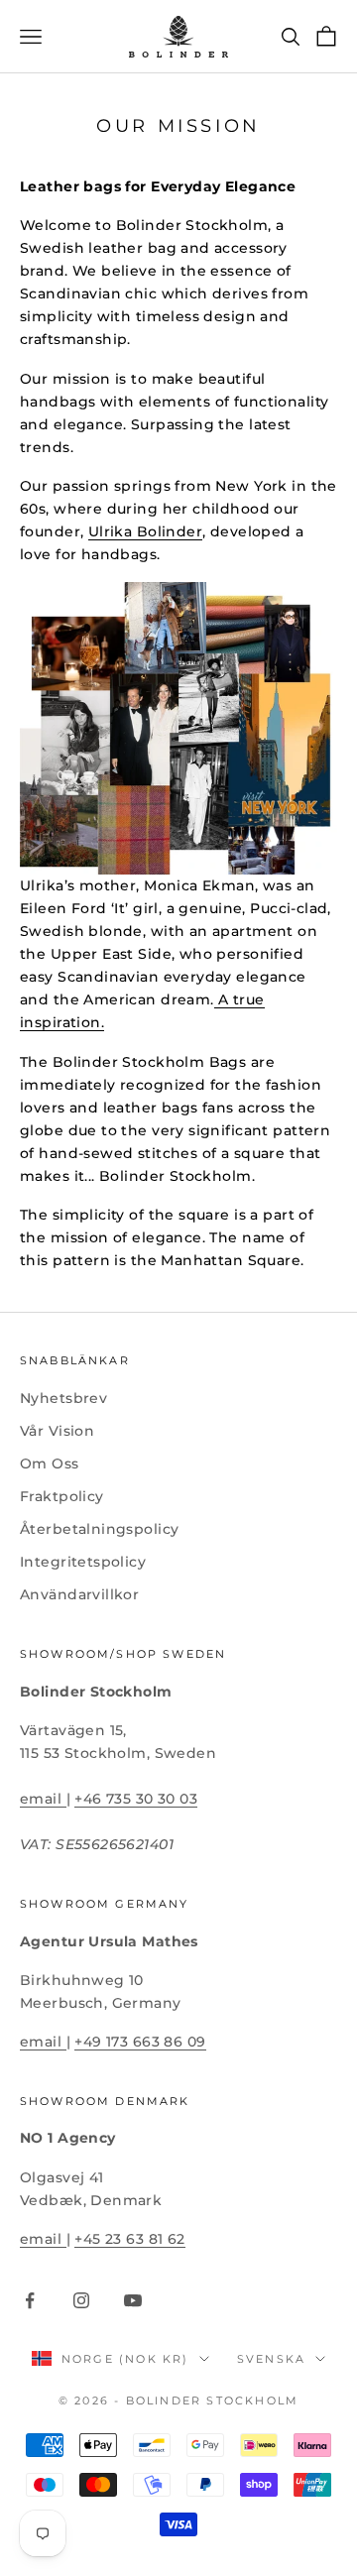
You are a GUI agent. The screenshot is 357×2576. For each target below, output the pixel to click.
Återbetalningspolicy (99, 1529)
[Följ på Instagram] (81, 2300)
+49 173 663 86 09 (140, 2042)
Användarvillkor (79, 1594)
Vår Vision (57, 1431)
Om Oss (50, 1464)
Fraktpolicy (62, 1496)
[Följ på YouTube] (133, 2300)
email (43, 1799)
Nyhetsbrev (63, 1398)
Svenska (271, 2359)
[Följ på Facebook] (30, 2300)
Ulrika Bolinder (145, 531)
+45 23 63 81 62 (129, 2239)
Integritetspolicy (83, 1562)
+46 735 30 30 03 (136, 1799)
